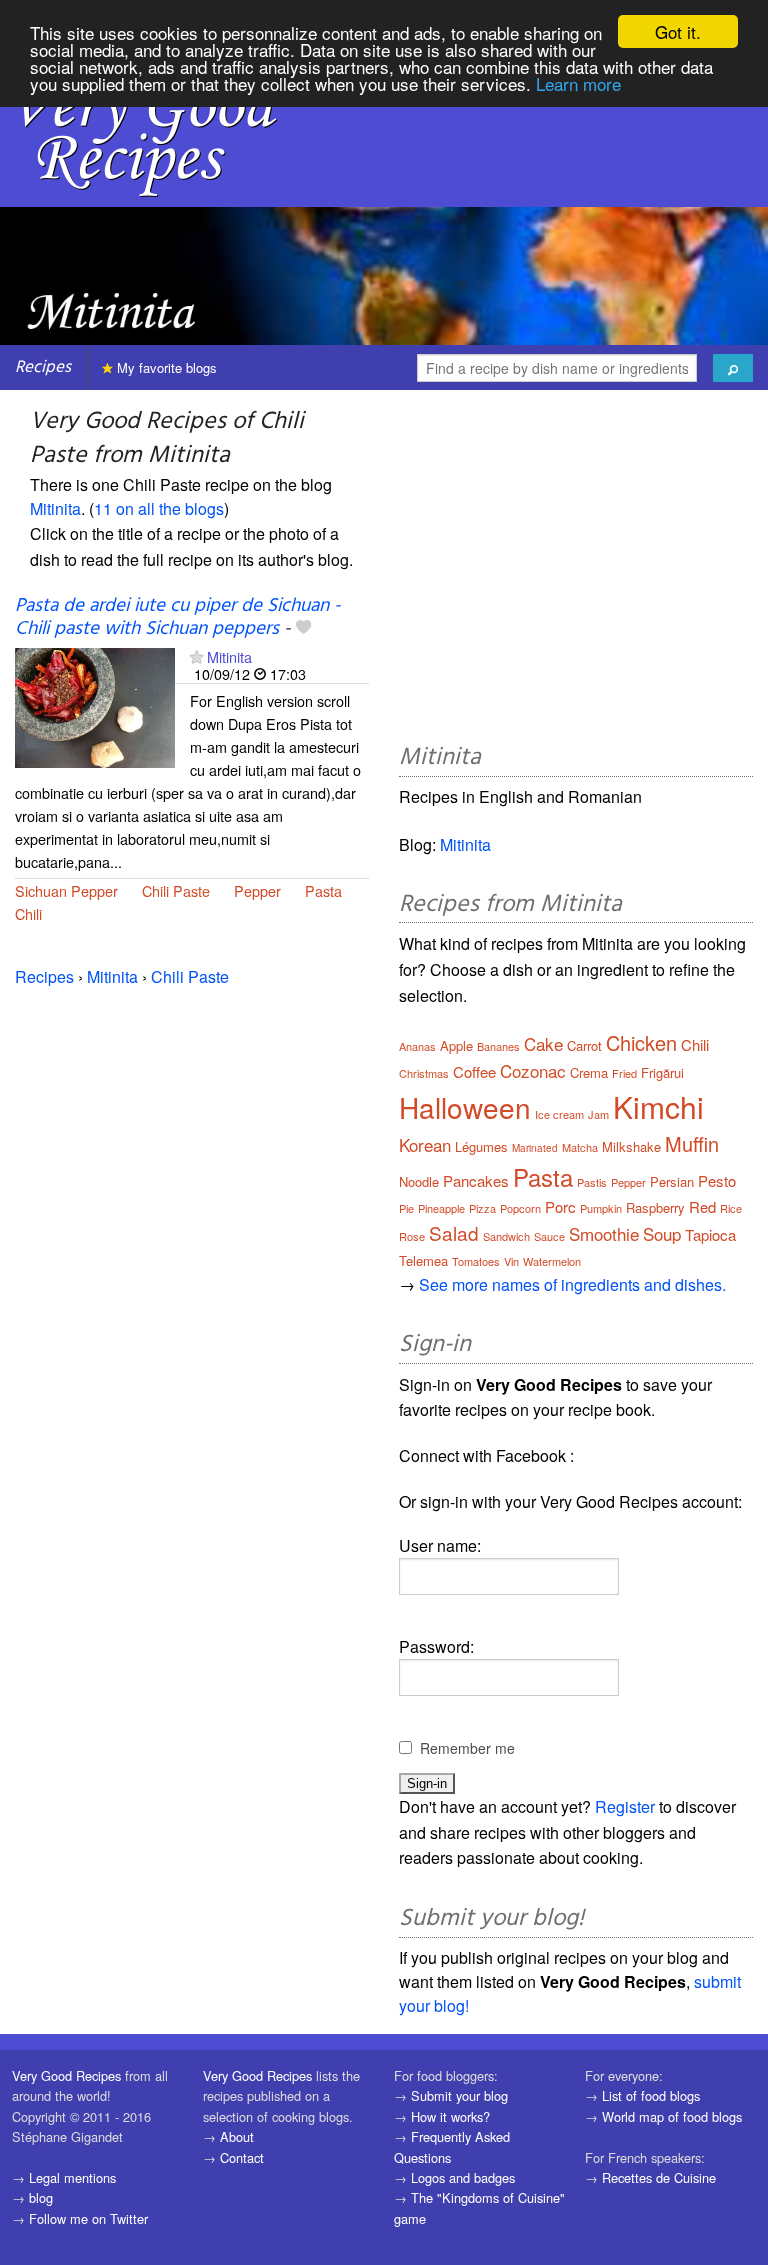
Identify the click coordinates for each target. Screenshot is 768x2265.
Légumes (481, 1146)
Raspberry (655, 1207)
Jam (598, 1114)
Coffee (474, 1071)
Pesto (717, 1180)
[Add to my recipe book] (303, 629)
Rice (731, 1208)
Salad (454, 1232)
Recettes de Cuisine (659, 2177)
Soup (662, 1233)
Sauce (549, 1236)
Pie (406, 1208)
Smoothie (604, 1233)
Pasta (323, 890)
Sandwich (506, 1236)
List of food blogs (651, 2095)
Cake (543, 1043)
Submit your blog (459, 2095)
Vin (511, 1261)
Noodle (419, 1181)
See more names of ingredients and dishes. (572, 1284)
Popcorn (520, 1208)
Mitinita (55, 508)
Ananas (417, 1046)
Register (625, 1806)
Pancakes (476, 1180)
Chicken (641, 1042)
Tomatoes (476, 1261)
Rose (412, 1236)
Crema (589, 1072)
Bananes (498, 1046)
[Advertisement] (576, 570)
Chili (28, 913)
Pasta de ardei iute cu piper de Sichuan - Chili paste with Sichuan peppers (178, 617)
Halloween (465, 1107)
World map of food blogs (672, 2116)
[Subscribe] (196, 656)
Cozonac (533, 1070)
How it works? (450, 2116)
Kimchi (658, 1106)
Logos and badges (463, 2177)
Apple (456, 1045)
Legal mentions (72, 2177)
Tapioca (710, 1234)
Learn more (578, 83)
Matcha (580, 1147)
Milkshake (631, 1146)
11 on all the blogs (159, 508)
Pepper (257, 890)
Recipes (43, 367)
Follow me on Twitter (88, 2218)
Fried (624, 1073)
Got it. (678, 31)
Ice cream (559, 1114)
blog (41, 2197)
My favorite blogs (165, 367)
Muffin (692, 1143)
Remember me (467, 1748)
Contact (242, 2157)
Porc (560, 1206)
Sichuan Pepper (66, 890)
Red (702, 1206)
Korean (425, 1144)
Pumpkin (601, 1208)
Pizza (482, 1208)
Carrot (584, 1045)
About (237, 2136)
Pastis (592, 1182)
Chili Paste (176, 890)
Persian (672, 1181)
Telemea (423, 1260)
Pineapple (441, 1208)
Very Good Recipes (66, 2075)
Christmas (424, 1073)
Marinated (535, 1148)
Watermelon (552, 1261)
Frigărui (662, 1072)
